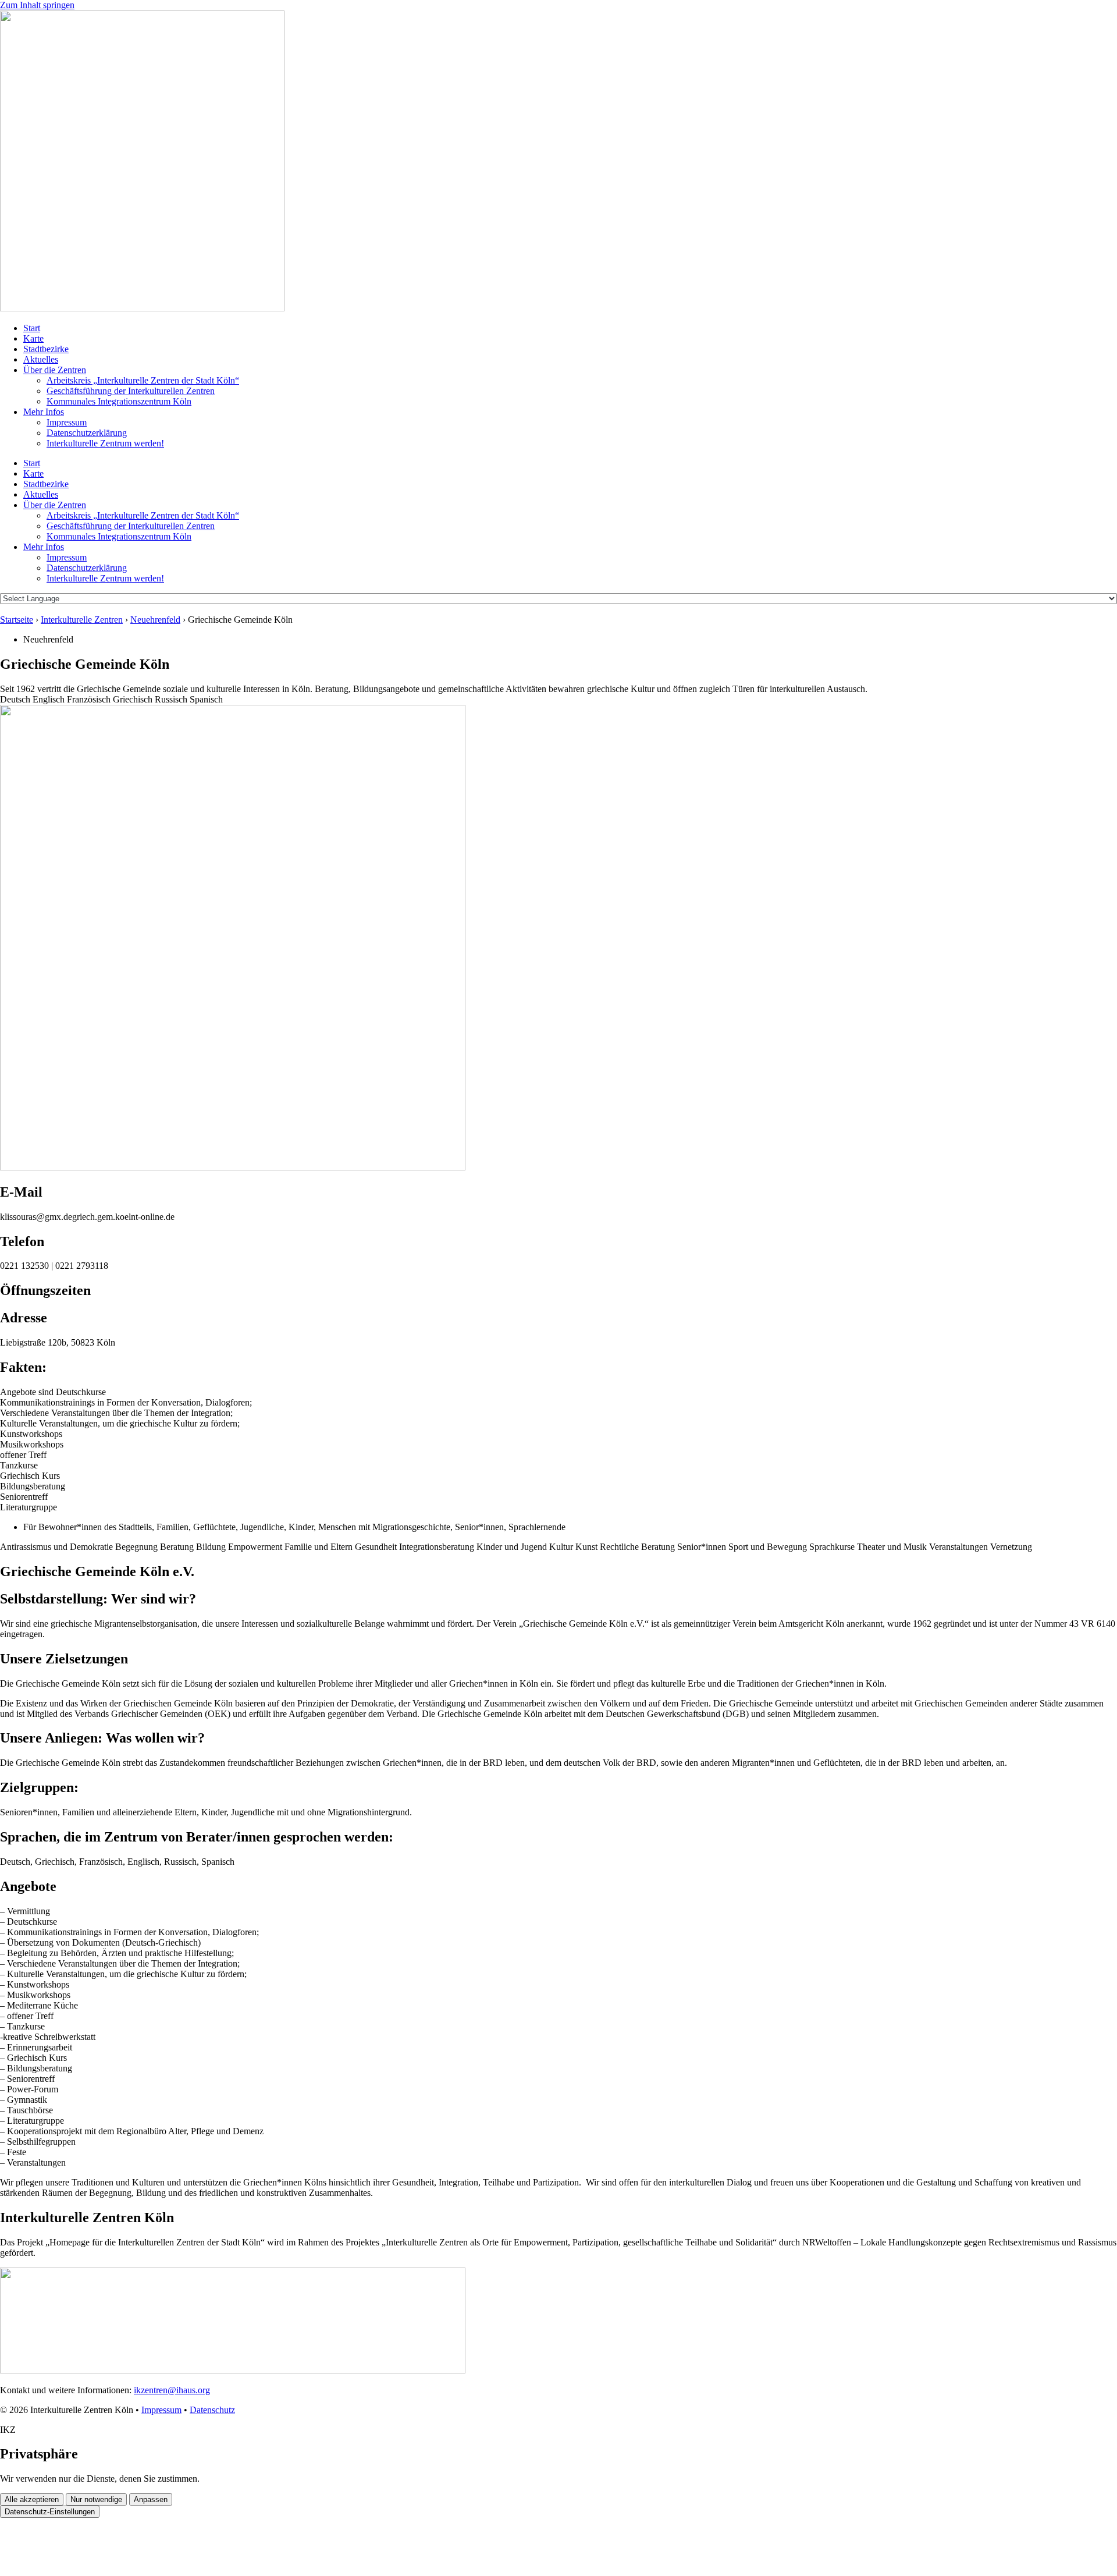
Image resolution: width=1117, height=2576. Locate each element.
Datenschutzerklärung (87, 433)
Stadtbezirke (46, 349)
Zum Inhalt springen (37, 5)
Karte (33, 338)
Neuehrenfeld (155, 620)
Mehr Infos (44, 412)
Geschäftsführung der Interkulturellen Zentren (131, 391)
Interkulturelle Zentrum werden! (105, 443)
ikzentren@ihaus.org (172, 2390)
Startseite (17, 620)
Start (32, 328)
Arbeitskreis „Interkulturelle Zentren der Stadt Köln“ (143, 380)
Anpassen (151, 2499)
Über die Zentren (55, 370)
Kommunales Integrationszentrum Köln (119, 401)
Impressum (67, 422)
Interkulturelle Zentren (82, 620)
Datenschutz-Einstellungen (50, 2512)
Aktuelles (41, 359)
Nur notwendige (96, 2499)
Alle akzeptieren (32, 2499)
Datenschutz (212, 2410)
